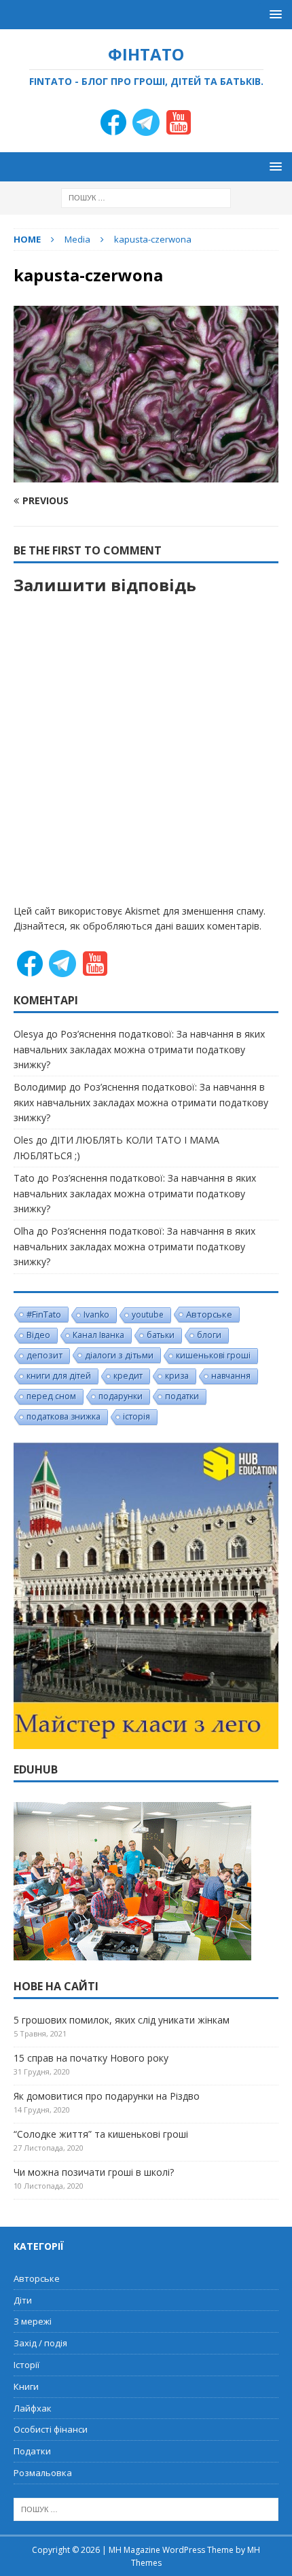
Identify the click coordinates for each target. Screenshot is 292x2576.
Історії (26, 2365)
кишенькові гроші (213, 1355)
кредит (128, 1376)
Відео (38, 1335)
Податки (32, 2451)
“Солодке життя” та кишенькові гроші (101, 2134)
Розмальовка (43, 2473)
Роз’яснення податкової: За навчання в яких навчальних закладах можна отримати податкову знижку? (139, 1049)
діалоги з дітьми (119, 1355)
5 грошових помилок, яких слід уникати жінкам (122, 2020)
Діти (23, 2300)
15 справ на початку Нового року (91, 2058)
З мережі (33, 2321)
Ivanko (96, 1315)
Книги (26, 2386)
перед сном (51, 1396)
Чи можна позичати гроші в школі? (94, 2172)
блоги (209, 1335)
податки (182, 1396)
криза (177, 1376)
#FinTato (44, 1314)
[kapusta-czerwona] (146, 475)
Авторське (209, 1314)
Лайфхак (33, 2408)
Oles (23, 1140)
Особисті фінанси (51, 2429)
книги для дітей (59, 1376)
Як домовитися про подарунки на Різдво (107, 2096)
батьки (161, 1335)
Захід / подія (40, 2343)
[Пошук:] (146, 197)
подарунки (121, 1396)
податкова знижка (63, 1416)
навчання (231, 1376)
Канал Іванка (98, 1335)
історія (136, 1416)
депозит (44, 1355)
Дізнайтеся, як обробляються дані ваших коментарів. (138, 926)
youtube (148, 1315)
